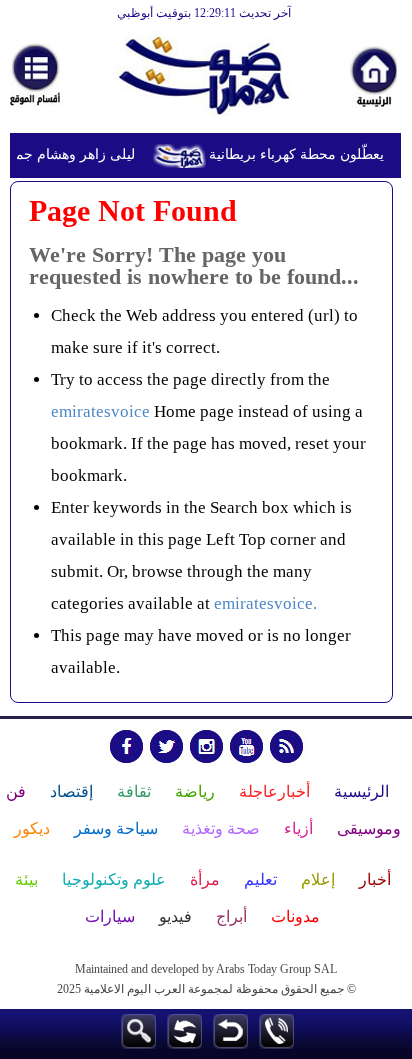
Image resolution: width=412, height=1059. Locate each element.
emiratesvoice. (265, 603)
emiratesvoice (100, 411)
